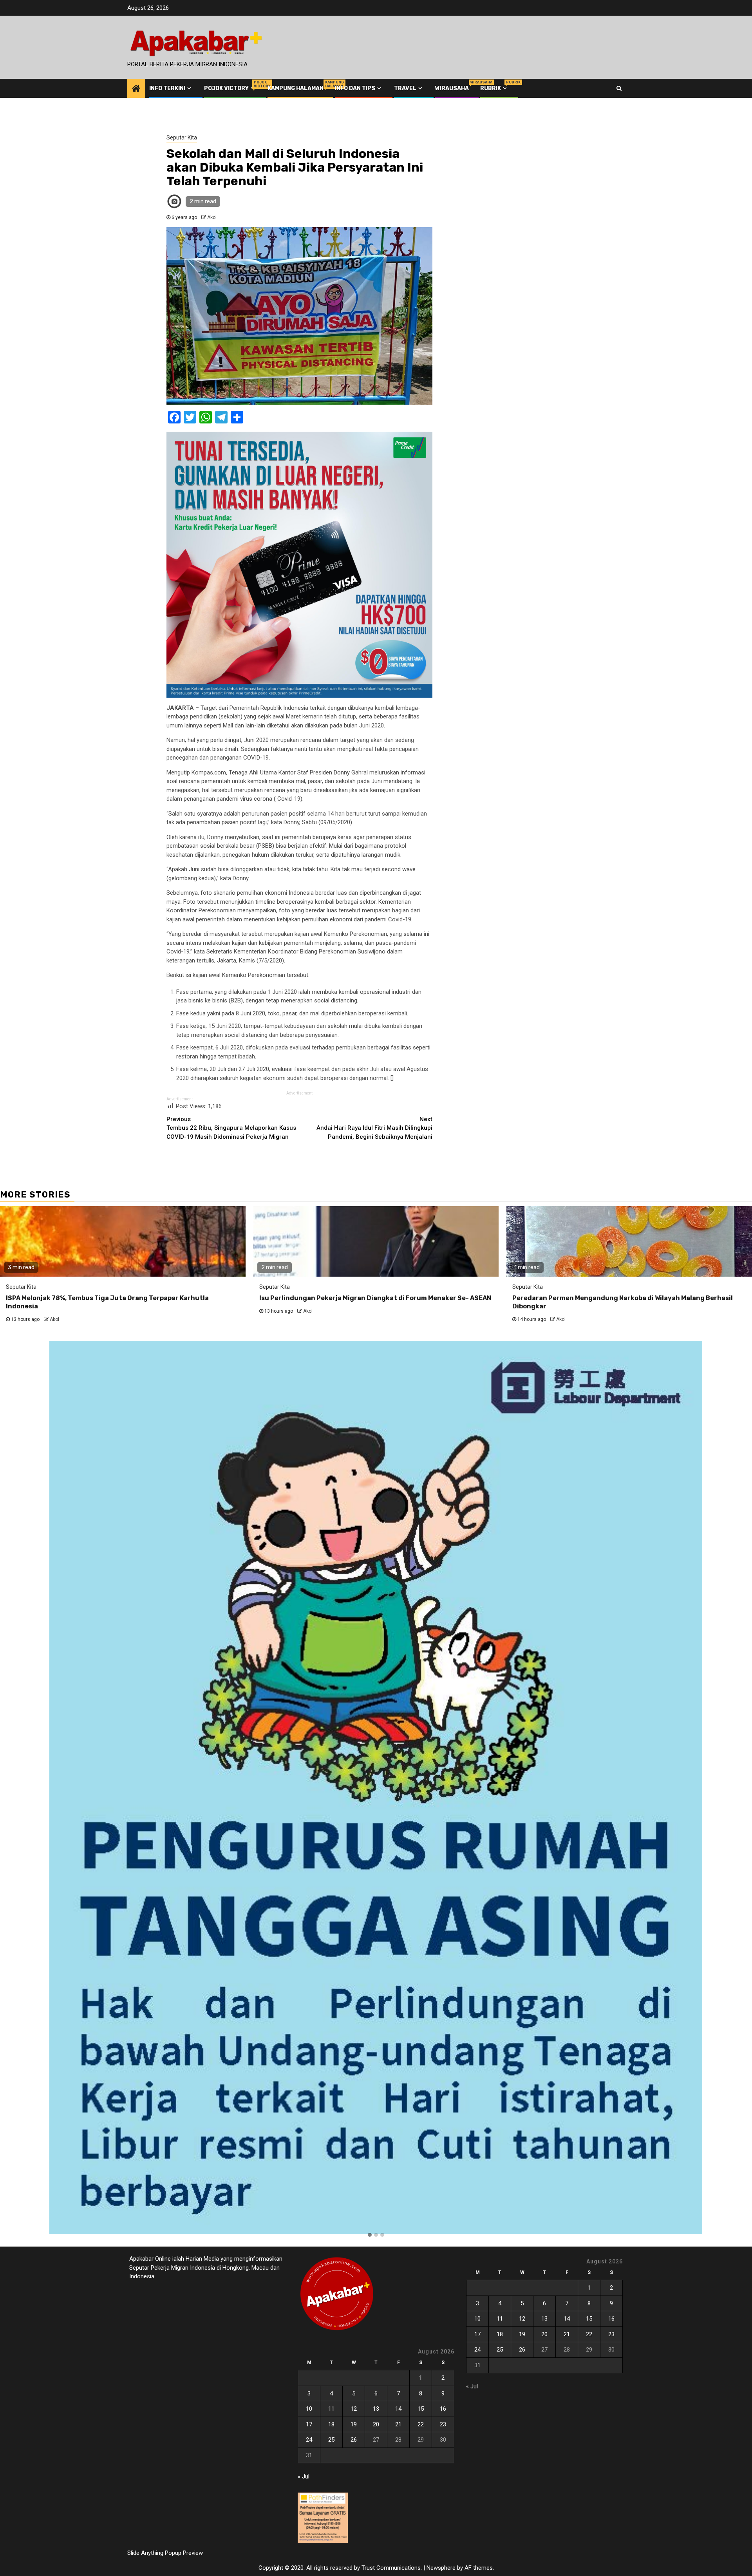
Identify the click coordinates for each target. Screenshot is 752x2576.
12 (354, 2409)
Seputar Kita (182, 137)
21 (398, 2424)
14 (398, 2409)
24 (309, 2440)
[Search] (619, 88)
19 (354, 2424)
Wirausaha (452, 88)
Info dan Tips (355, 88)
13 (376, 2409)
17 (309, 2424)
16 (443, 2409)
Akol (212, 217)
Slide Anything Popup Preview (165, 2553)
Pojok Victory (230, 88)
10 (309, 2409)
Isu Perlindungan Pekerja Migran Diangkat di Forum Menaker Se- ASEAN (375, 1298)
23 (443, 2424)
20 (376, 2424)
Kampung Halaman (296, 88)
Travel (405, 88)
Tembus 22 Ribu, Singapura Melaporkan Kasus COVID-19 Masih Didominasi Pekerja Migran (231, 1128)
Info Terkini (167, 88)
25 (331, 2440)
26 (354, 2440)
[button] (370, 2235)
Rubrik (494, 88)
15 (421, 2409)
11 (331, 2409)
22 (421, 2424)
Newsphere (441, 2568)
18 (331, 2424)
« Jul (304, 2477)
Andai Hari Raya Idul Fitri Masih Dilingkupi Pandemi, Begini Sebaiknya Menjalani (374, 1128)
